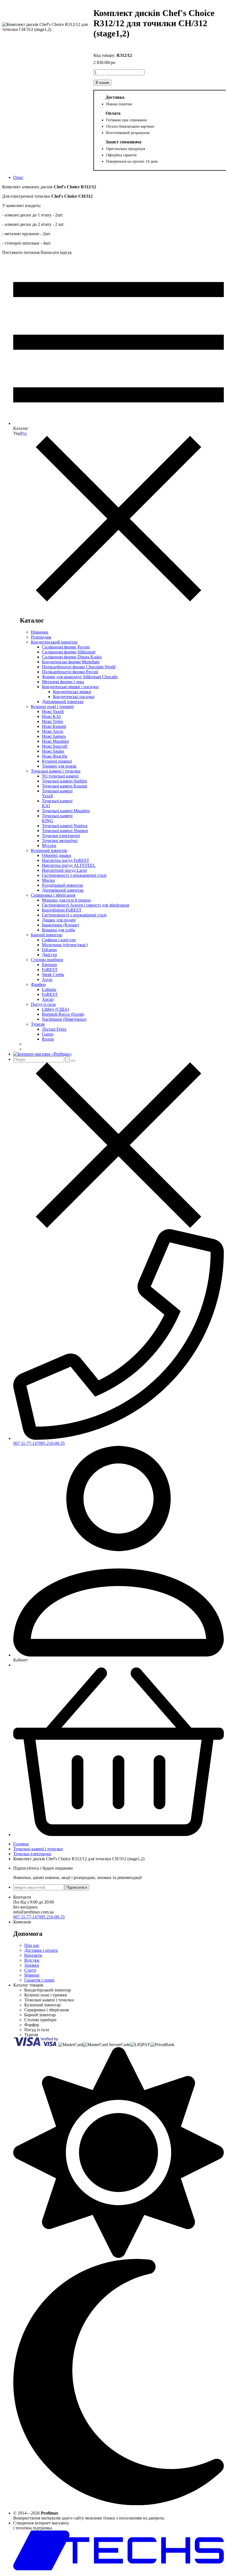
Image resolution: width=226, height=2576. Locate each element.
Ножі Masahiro (55, 741)
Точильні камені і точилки (56, 771)
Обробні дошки (57, 855)
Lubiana (49, 989)
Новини (32, 1975)
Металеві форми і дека (63, 682)
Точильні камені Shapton (65, 831)
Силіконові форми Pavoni (66, 647)
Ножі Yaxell (53, 711)
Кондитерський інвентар (54, 642)
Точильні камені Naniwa (65, 826)
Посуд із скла (43, 1004)
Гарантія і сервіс (40, 1980)
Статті (30, 1970)
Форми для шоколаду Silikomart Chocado (80, 677)
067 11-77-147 (26, 1443)
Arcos (47, 979)
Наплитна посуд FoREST (66, 860)
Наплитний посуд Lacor (64, 870)
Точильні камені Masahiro (66, 811)
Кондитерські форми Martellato (71, 662)
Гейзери (49, 950)
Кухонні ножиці (57, 761)
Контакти (33, 1955)
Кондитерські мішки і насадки (70, 687)
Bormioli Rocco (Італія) (63, 1014)
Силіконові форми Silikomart (69, 652)
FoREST (50, 970)
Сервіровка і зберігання (53, 895)
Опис (18, 177)
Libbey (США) (55, 1009)
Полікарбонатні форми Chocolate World (79, 667)
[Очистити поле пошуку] (73, 1061)
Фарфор (38, 984)
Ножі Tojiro (53, 721)
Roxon (48, 1039)
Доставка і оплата (41, 1950)
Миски (48, 880)
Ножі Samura (54, 736)
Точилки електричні (61, 836)
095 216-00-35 (52, 1443)
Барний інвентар (47, 935)
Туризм (38, 1024)
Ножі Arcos (53, 731)
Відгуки (32, 1960)
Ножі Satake (53, 751)
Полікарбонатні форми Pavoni (70, 672)
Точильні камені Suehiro (64, 781)
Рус (24, 433)
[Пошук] (68, 1059)
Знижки (32, 1965)
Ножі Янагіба (55, 756)
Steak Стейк (53, 975)
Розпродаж (41, 637)
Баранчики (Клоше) (60, 925)
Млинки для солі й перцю (66, 900)
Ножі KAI (51, 716)
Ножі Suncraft (55, 746)
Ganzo (48, 1034)
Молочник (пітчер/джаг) (65, 945)
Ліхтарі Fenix (54, 1029)
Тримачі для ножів (59, 766)
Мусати (49, 845)
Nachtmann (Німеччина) (64, 1019)
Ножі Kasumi (54, 726)
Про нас (32, 1945)
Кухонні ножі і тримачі (52, 707)
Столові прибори (47, 960)
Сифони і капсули (59, 940)
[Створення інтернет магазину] (119, 2569)
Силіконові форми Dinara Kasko (72, 657)
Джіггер (49, 955)
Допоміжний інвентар (63, 702)
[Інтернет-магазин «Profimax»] (43, 1054)
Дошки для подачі (59, 920)
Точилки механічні (60, 841)
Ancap (48, 999)
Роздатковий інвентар (62, 885)
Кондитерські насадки (74, 697)
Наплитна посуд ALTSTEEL (69, 865)
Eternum (49, 965)
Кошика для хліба (58, 930)
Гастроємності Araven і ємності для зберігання (85, 905)
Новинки (40, 632)
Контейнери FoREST (62, 910)
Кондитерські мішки (72, 692)
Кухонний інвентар (49, 850)
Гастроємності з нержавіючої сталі (74, 875)
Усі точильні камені (60, 776)
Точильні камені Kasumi (64, 786)
